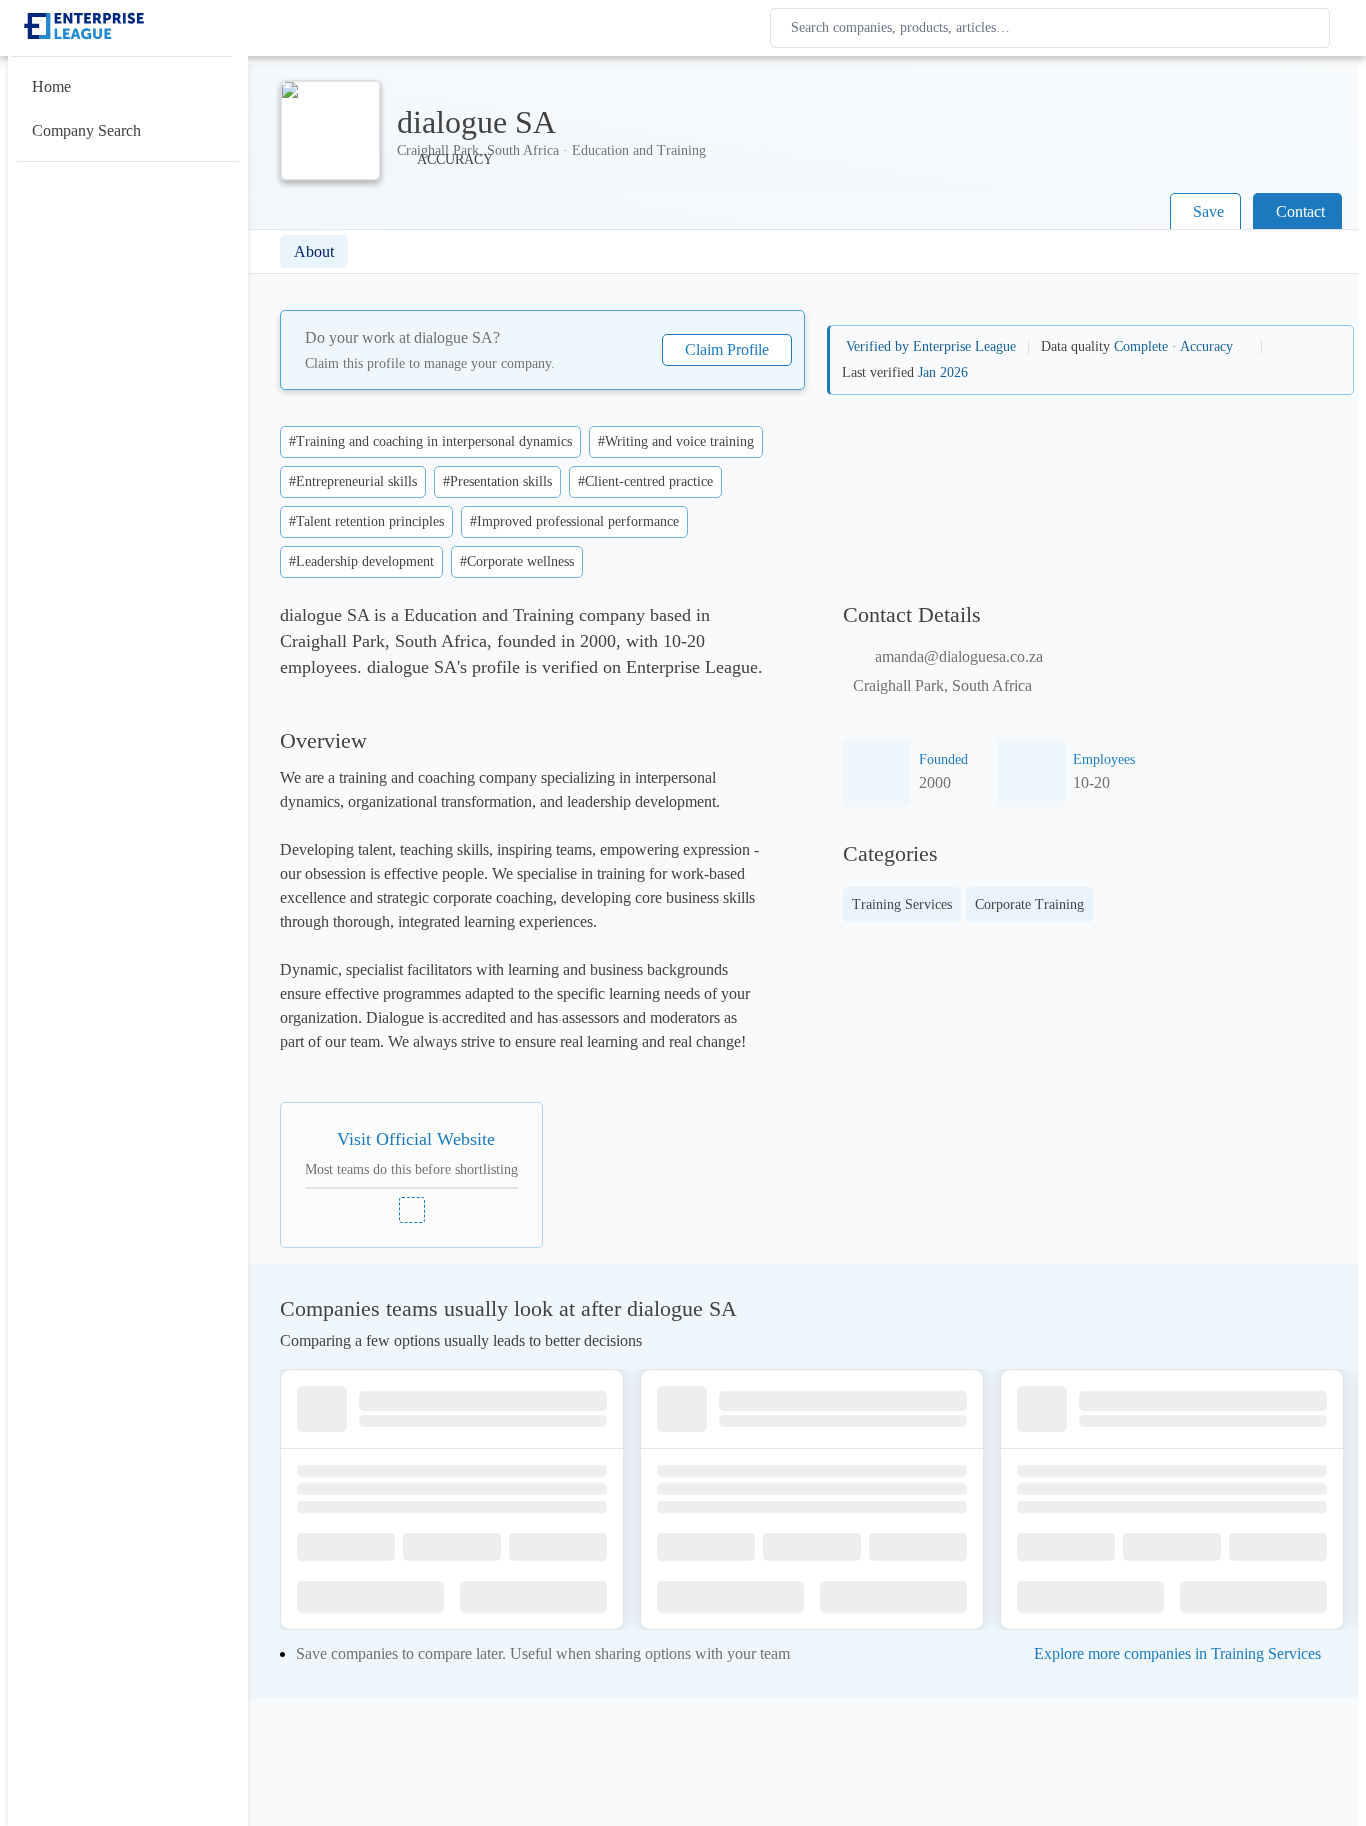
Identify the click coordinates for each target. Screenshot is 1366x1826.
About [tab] (314, 251)
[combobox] (1054, 28)
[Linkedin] (412, 1210)
